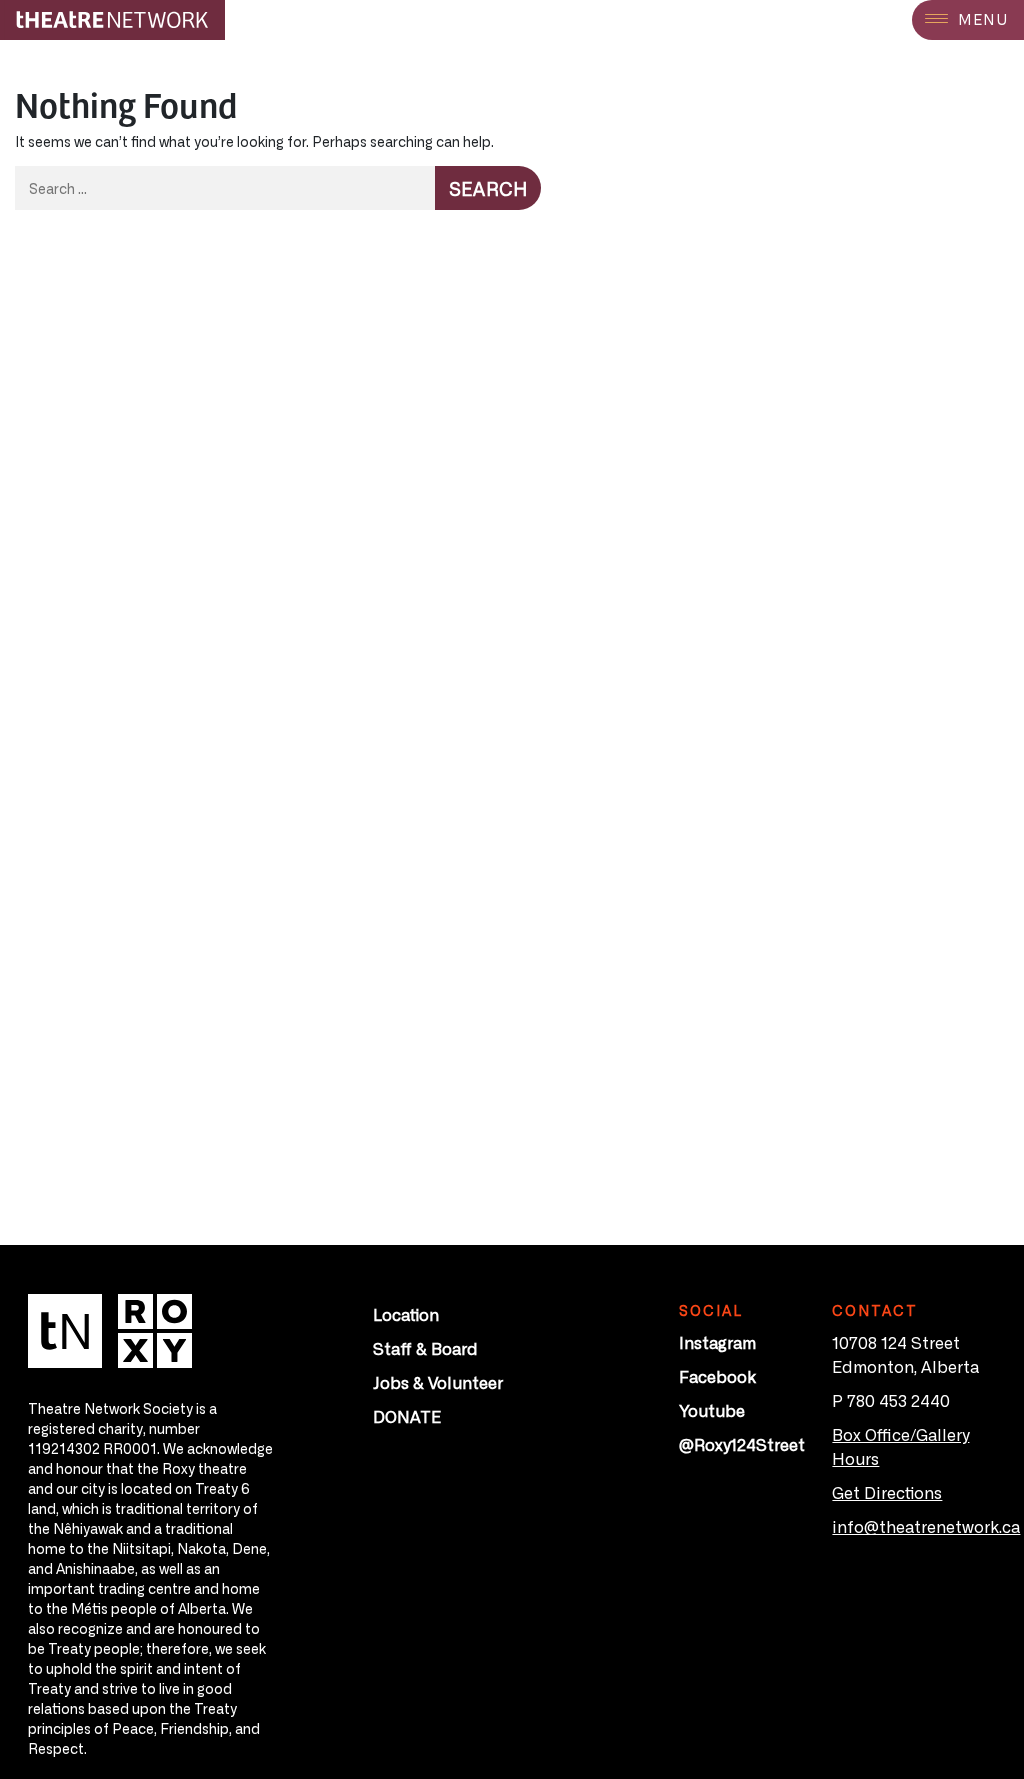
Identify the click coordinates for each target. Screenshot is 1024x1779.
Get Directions (887, 1492)
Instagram (717, 1342)
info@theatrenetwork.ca (926, 1526)
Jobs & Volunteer (438, 1382)
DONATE (407, 1416)
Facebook (717, 1376)
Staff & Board (425, 1348)
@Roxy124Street (742, 1444)
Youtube (712, 1410)
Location (406, 1314)
